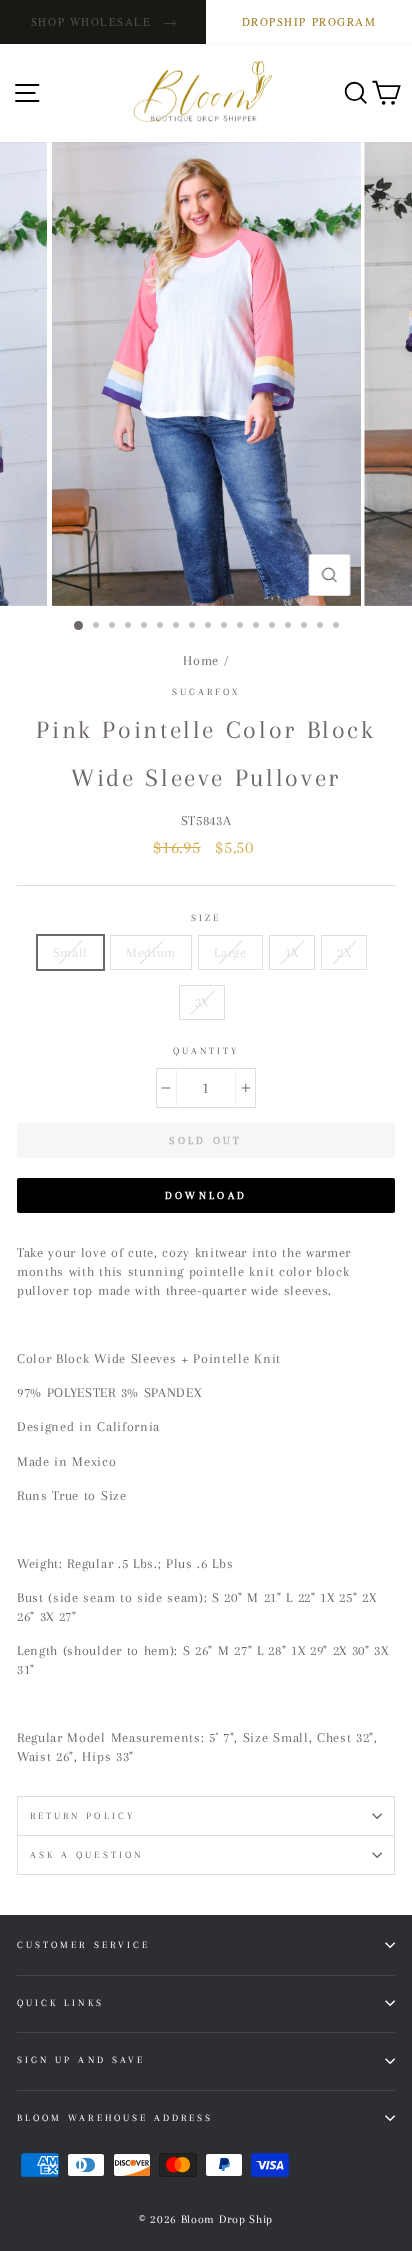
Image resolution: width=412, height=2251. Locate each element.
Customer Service (83, 1944)
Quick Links (60, 2002)
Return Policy (82, 1815)
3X (202, 1002)
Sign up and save (81, 2059)
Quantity (206, 1050)
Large (230, 952)
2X (344, 952)
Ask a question (86, 1854)
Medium (151, 952)
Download (206, 1195)
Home (201, 660)
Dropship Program (309, 21)
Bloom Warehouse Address (115, 2117)
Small (70, 952)
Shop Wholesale (104, 21)
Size (206, 917)
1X (292, 952)
